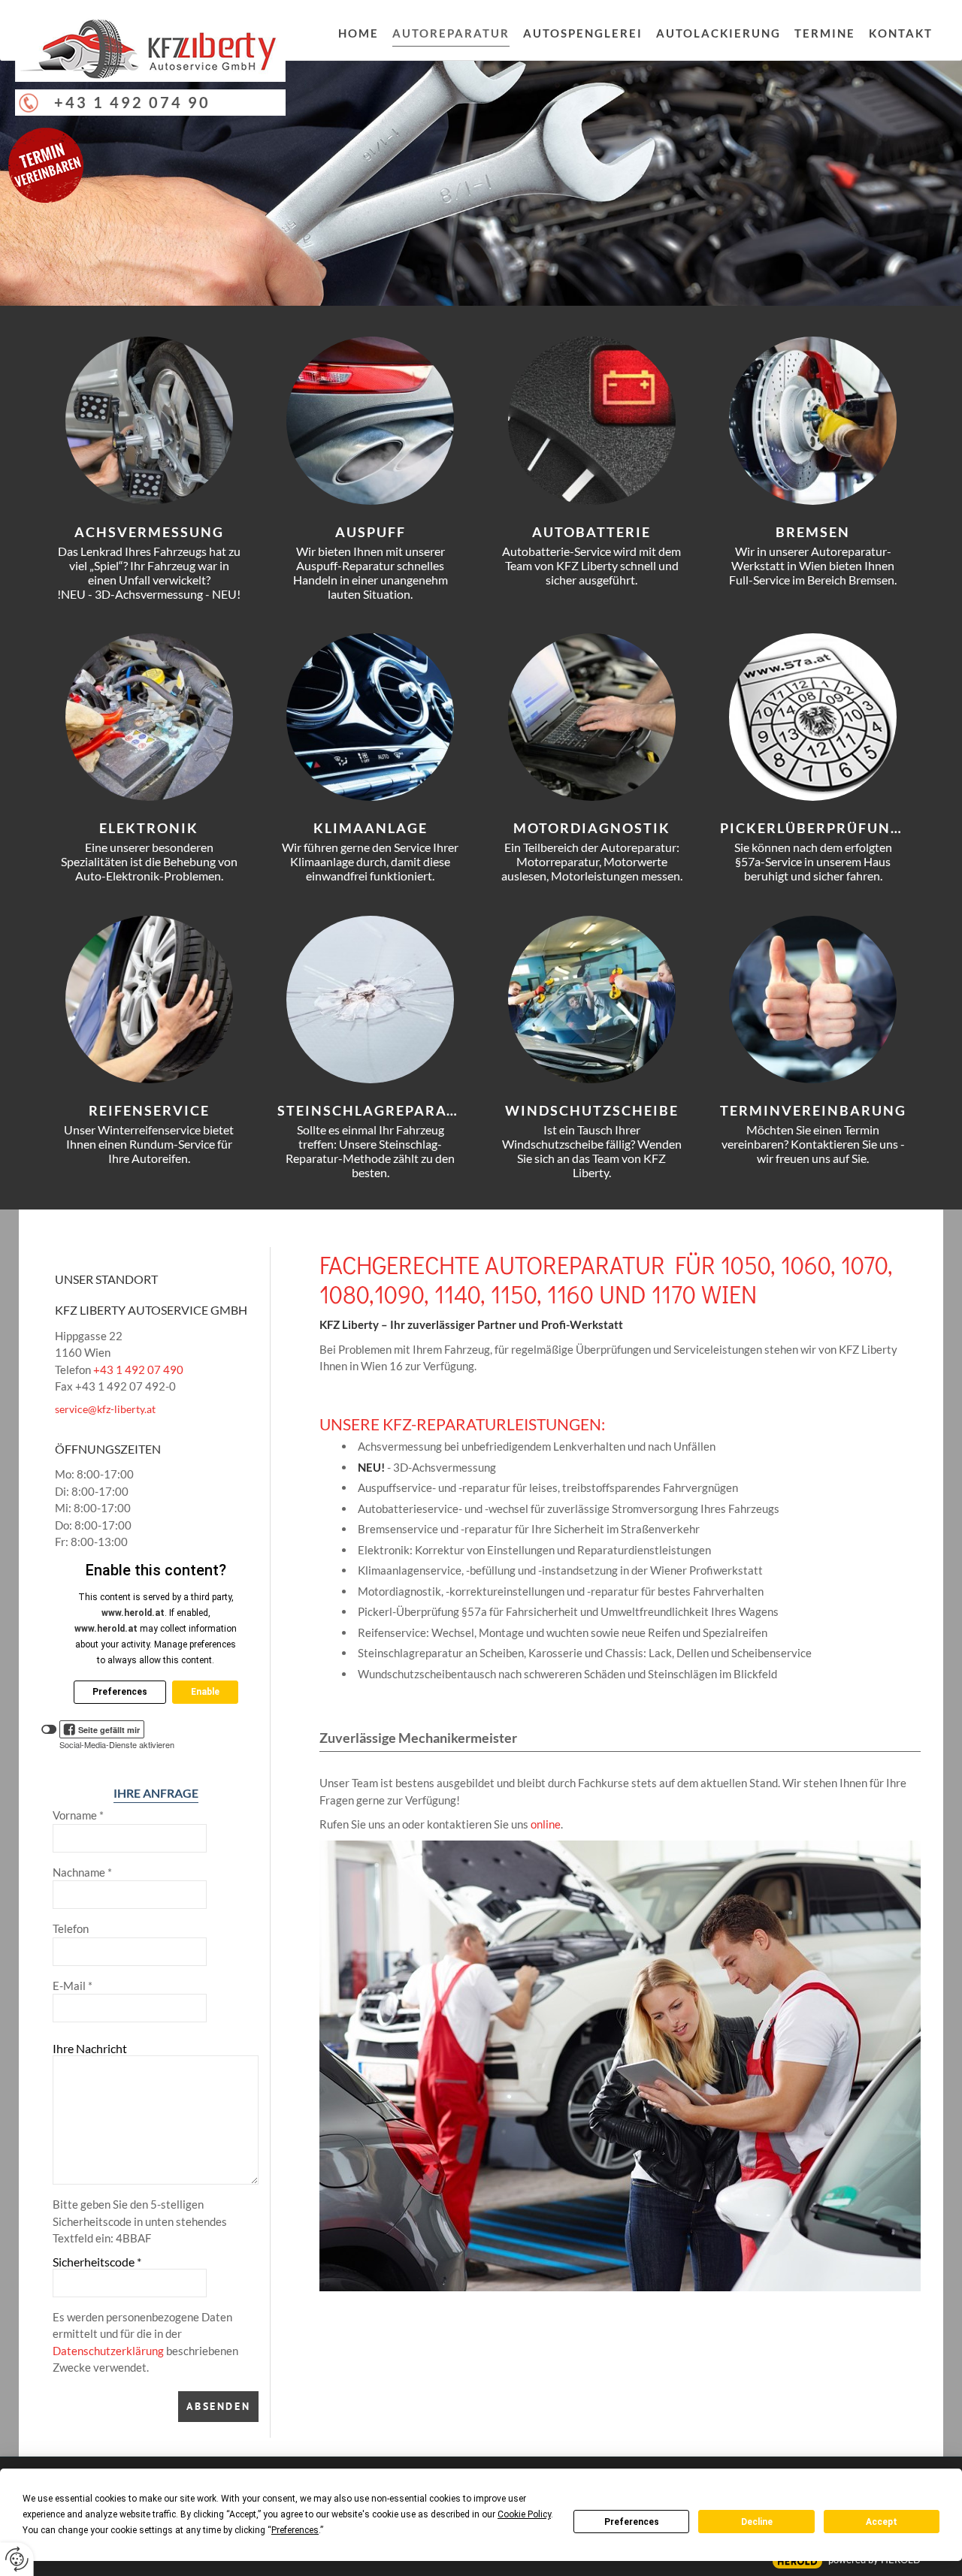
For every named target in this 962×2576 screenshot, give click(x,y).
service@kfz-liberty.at (105, 1409)
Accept (882, 2522)
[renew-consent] (17, 2559)
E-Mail (73, 1986)
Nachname (82, 1872)
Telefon (71, 1928)
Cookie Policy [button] (524, 2514)
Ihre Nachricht (90, 2048)
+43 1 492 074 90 (132, 102)
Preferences (632, 2522)
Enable (205, 1692)
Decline (757, 2522)
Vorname (78, 1815)
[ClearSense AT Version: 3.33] (797, 2561)
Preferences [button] (295, 2530)
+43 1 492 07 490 (138, 1370)
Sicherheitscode (97, 2262)
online (546, 1824)
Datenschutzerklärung (108, 2351)
